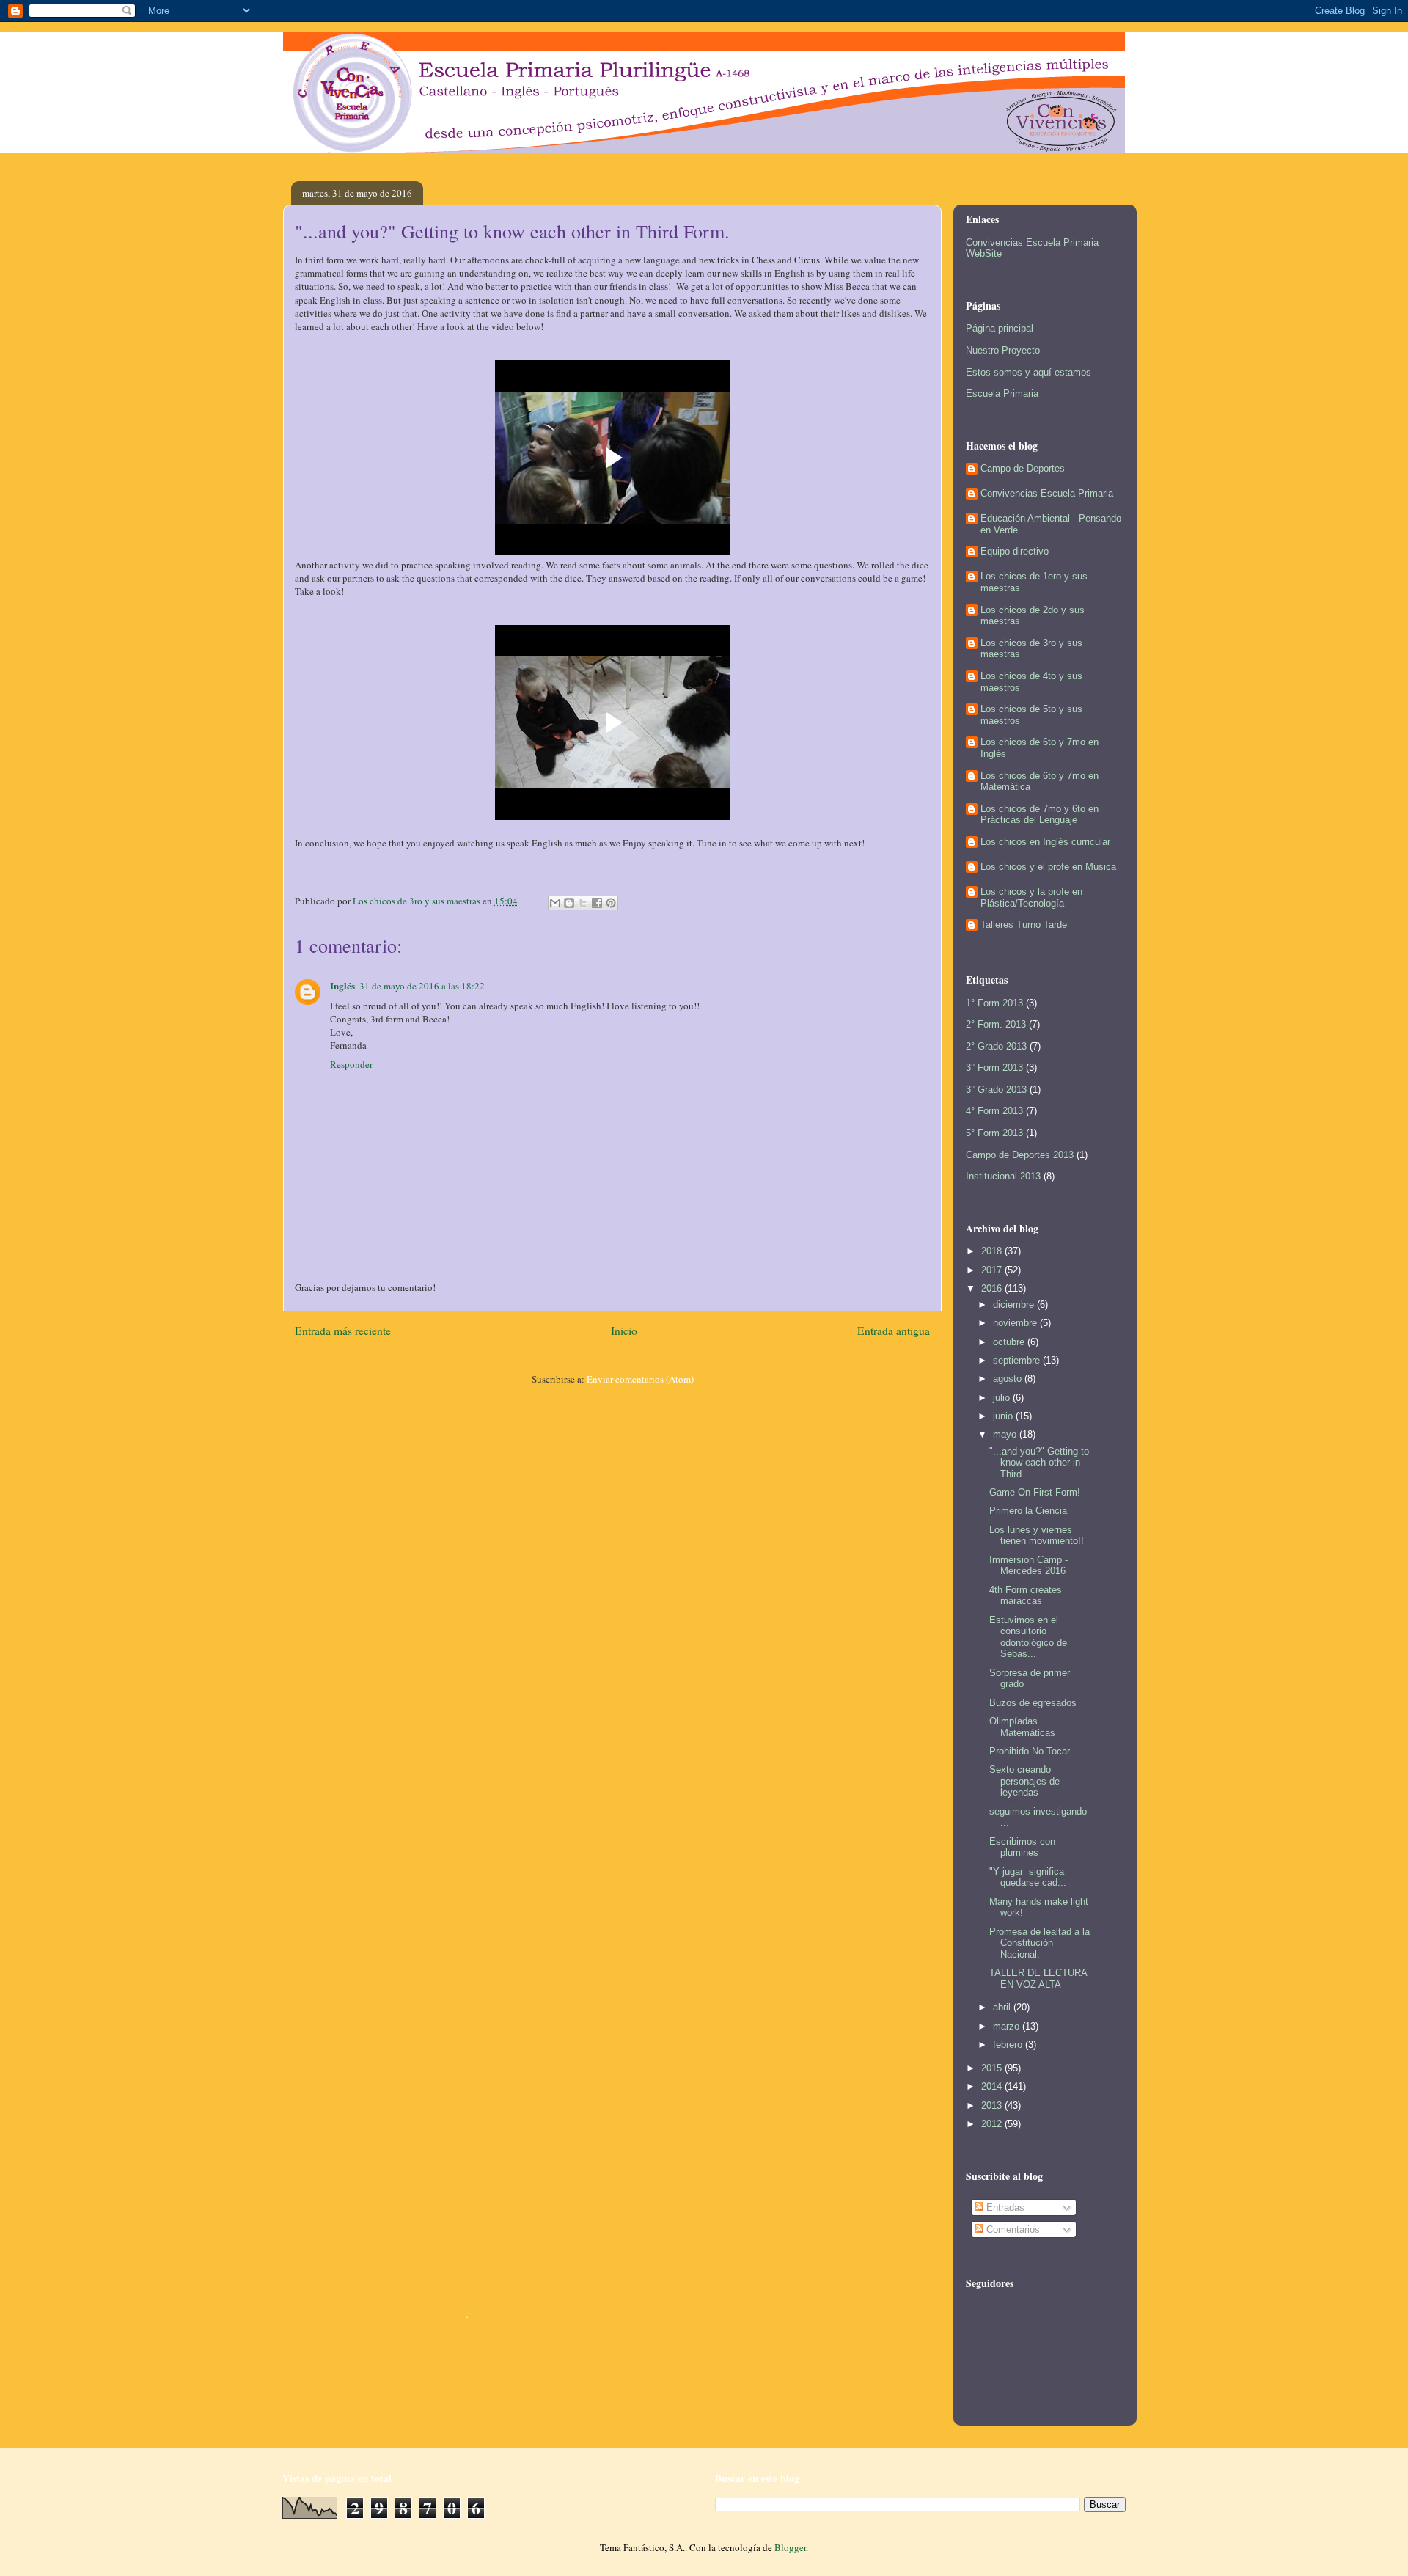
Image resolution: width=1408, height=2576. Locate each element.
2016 (993, 1288)
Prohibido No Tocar (1030, 1751)
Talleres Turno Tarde (1024, 925)
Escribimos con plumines (1022, 1847)
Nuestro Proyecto (1003, 350)
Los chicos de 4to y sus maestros (1031, 682)
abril (1003, 2007)
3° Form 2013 (994, 1068)
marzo (1008, 2026)
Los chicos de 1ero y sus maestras (1034, 582)
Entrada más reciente (343, 1331)
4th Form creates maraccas (1026, 1596)
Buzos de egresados (1033, 1703)
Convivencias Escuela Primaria (1047, 493)
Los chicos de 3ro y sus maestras (1031, 649)
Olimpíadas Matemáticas (1022, 1727)
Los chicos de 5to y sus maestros (1031, 715)
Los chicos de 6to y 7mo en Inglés (1039, 748)
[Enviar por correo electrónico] (555, 903)
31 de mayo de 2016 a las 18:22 (422, 986)
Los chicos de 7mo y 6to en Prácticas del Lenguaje (1039, 815)
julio (1003, 1398)
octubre (1010, 1342)
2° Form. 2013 (996, 1024)
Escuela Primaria (1002, 394)
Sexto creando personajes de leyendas (1024, 1781)
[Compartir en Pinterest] (611, 903)
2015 (993, 2068)
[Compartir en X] (583, 903)
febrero (1009, 2045)
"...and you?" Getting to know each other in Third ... (1039, 1463)
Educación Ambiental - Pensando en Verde (1051, 524)
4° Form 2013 (994, 1111)
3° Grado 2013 (996, 1090)
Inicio (624, 1331)
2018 (993, 1251)
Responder (351, 1064)
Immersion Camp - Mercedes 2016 (1028, 1566)
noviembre (1016, 1323)
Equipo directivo (1015, 551)
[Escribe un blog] (569, 903)
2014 (993, 2086)
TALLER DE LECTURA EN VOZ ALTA (1038, 1979)
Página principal (1000, 328)
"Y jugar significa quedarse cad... (1028, 1877)
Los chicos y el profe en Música (1048, 867)
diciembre (1015, 1305)
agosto (1009, 1379)
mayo (1006, 1434)
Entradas (1004, 2207)
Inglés (342, 985)
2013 (993, 2105)
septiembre (1018, 1360)
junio (1004, 1416)
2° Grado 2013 (996, 1046)
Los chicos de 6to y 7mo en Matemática (1039, 782)
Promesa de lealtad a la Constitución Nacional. (1039, 1943)
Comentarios (1012, 2229)
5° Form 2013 (994, 1133)
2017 (993, 1270)
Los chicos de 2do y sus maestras (1033, 616)
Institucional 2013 (1003, 1176)
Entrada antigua (894, 1331)
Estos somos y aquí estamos (1028, 372)
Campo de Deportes (1023, 468)
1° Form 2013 (994, 1003)
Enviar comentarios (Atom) (640, 1379)
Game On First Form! (1035, 1492)
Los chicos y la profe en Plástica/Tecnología (1031, 897)
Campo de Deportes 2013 (1020, 1155)
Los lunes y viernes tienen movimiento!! (1037, 1536)
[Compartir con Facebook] (597, 903)
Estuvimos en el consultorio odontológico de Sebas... (1028, 1637)
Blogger (790, 2547)
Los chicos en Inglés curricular (1045, 842)
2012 (993, 2124)
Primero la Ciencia (1028, 1511)
